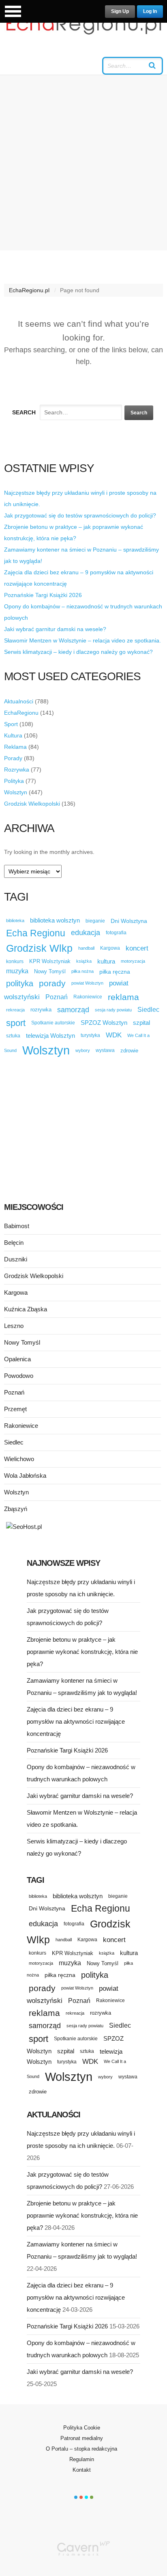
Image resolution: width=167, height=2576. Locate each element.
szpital (141, 1023)
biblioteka (15, 920)
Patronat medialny (82, 2438)
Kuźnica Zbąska (26, 1309)
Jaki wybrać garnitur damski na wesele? (55, 629)
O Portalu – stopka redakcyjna (81, 2449)
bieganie (95, 921)
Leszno (14, 1326)
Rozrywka (17, 770)
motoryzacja (133, 961)
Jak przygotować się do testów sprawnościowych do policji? (80, 515)
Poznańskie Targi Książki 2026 (43, 595)
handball (86, 948)
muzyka (17, 971)
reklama (123, 997)
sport (16, 1023)
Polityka (14, 781)
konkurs (15, 961)
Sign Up (120, 11)
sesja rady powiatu (113, 1010)
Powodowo (19, 1376)
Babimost (17, 1226)
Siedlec (148, 1010)
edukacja (86, 933)
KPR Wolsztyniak (50, 961)
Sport (11, 724)
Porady (13, 758)
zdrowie (129, 1051)
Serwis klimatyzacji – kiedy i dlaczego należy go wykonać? (78, 652)
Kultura (13, 735)
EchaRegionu (21, 713)
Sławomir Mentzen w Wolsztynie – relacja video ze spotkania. (82, 640)
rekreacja (15, 1010)
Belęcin (14, 1243)
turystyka (90, 1035)
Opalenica (17, 1359)
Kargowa (110, 948)
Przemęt (15, 1409)
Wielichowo (19, 1459)
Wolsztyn (16, 792)
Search (24, 412)
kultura (106, 961)
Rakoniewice (88, 997)
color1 (76, 2497)
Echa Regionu (36, 933)
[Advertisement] (83, 163)
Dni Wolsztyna (129, 921)
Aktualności (19, 701)
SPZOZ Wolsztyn (104, 1023)
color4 (92, 2497)
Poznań (57, 997)
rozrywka (41, 1010)
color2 (81, 2497)
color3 (86, 2497)
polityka (20, 983)
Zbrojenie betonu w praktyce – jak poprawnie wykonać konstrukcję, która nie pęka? (82, 1652)
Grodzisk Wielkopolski (32, 804)
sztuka (13, 1036)
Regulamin (82, 2459)
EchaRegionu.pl (29, 290)
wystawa (105, 1050)
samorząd (73, 1010)
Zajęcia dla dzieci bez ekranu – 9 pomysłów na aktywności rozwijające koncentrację (76, 1721)
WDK (114, 1035)
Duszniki (16, 1259)
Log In (150, 11)
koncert (137, 948)
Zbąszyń (16, 1509)
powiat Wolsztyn (87, 983)
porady (52, 983)
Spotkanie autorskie (53, 1023)
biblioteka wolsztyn (55, 920)
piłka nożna (82, 971)
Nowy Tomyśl (50, 971)
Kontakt (82, 2470)
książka (84, 961)
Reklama (15, 747)
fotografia (116, 933)
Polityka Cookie (82, 2428)
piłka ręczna (115, 972)
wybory (83, 1050)
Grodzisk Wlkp (39, 948)
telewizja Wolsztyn (50, 1036)
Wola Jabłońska (25, 1476)
